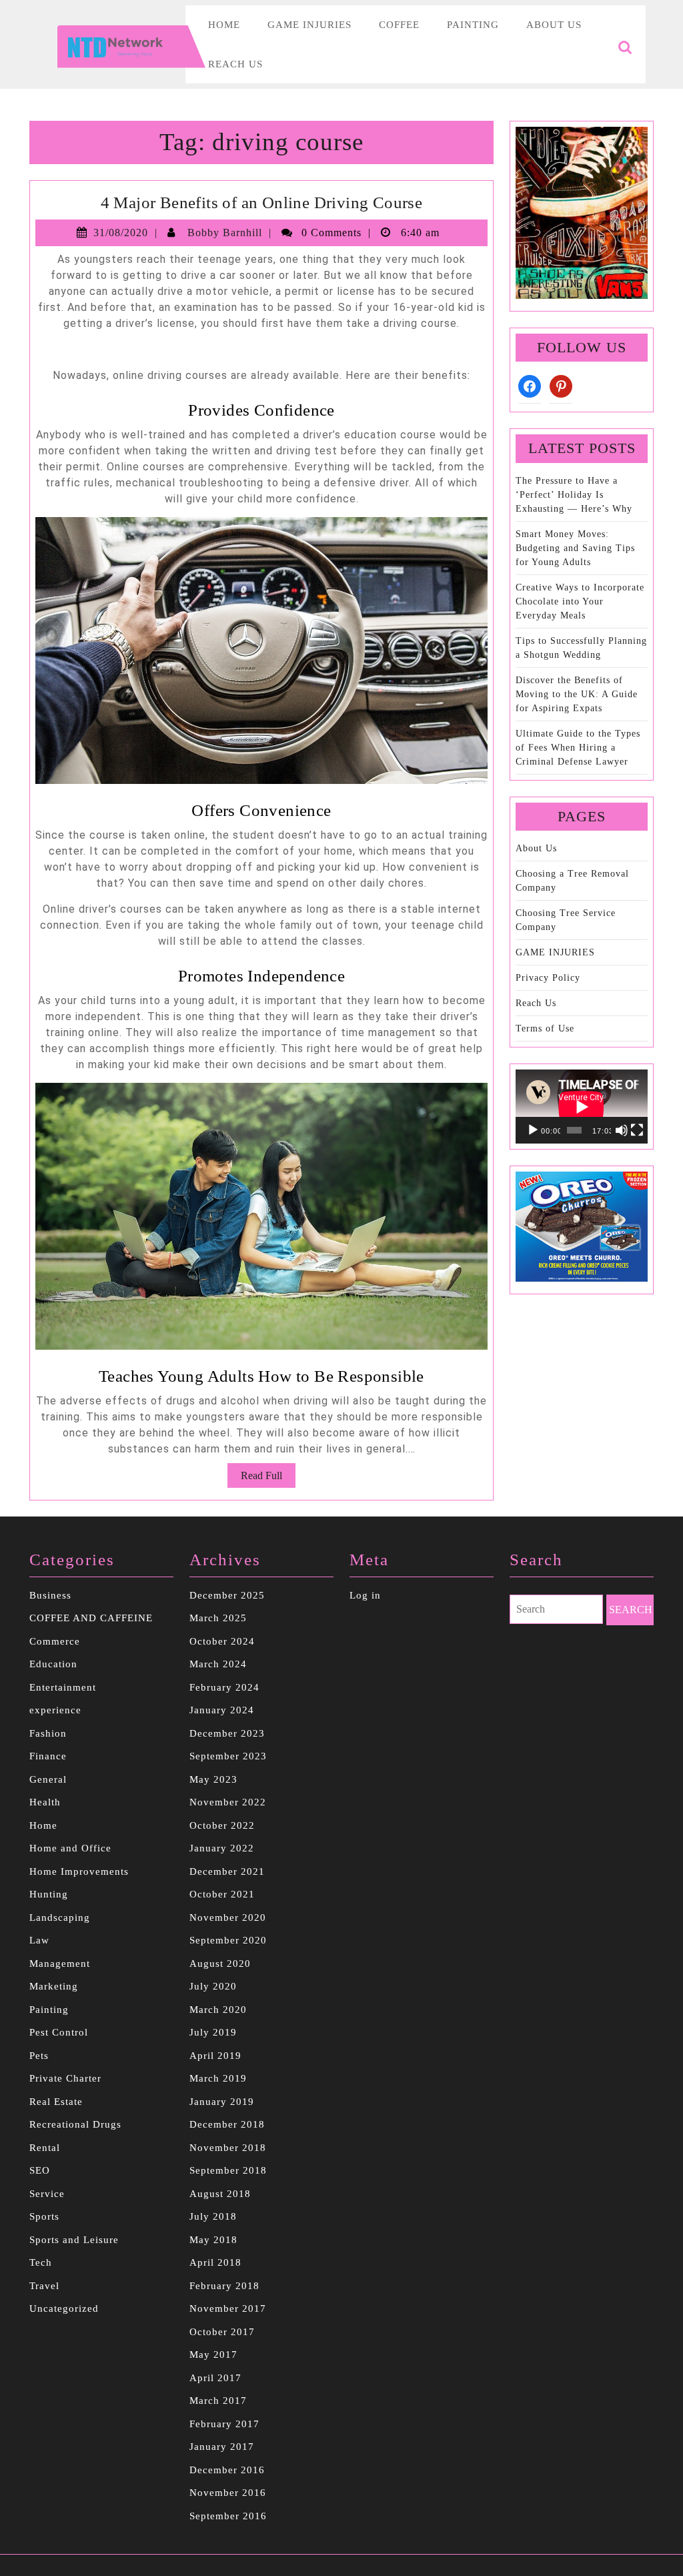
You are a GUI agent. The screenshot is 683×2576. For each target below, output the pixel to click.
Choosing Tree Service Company (566, 920)
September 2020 (228, 1940)
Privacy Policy (548, 978)
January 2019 (222, 2102)
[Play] (533, 1130)
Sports (44, 2216)
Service (47, 2194)
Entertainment (63, 1687)
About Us (554, 25)
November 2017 (228, 2308)
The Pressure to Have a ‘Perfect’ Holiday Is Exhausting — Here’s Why (574, 495)
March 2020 (218, 2010)
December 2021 (227, 1871)
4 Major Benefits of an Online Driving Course (262, 202)
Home (224, 25)
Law (39, 1940)
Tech (41, 2262)
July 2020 (213, 1986)
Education (53, 1664)
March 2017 (218, 2401)
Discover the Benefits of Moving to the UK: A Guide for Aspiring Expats (577, 694)
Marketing (54, 1986)
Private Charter (65, 2078)
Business (50, 1595)
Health (45, 1802)
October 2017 (222, 2332)
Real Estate (56, 2102)
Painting (473, 25)
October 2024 (222, 1641)
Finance (48, 1756)
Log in (365, 1595)
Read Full (268, 1478)
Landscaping (60, 1917)
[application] (582, 1107)
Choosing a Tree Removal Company (572, 881)
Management (60, 1964)
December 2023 (227, 1733)
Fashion (48, 1733)
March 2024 (218, 1664)
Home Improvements (79, 1871)
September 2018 (228, 2170)
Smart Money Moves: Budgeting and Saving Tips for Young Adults (575, 548)
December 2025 (227, 1595)
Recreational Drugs (75, 2124)
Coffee (399, 25)
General (48, 1779)
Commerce (55, 1641)
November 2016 (228, 2493)
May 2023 (213, 1779)
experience (55, 1710)
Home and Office (70, 1848)
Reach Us (235, 64)
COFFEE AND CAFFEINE (91, 1618)
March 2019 (218, 2078)
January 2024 (222, 1710)
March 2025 (218, 1618)
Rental (45, 2148)
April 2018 (215, 2262)
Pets (39, 2056)
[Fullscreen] (637, 1130)
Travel (44, 2286)
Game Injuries (309, 25)
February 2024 (224, 1687)
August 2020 (220, 1964)
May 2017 (213, 2354)
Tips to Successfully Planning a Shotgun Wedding (581, 648)
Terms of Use (545, 1028)
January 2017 (222, 2447)
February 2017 (224, 2424)
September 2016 (228, 2516)
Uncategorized (64, 2308)
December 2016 (227, 2470)
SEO (40, 2170)
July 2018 (213, 2216)
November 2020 (228, 1917)
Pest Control (59, 2032)
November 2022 (228, 1802)
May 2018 (213, 2240)
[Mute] (622, 1130)
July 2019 (213, 2032)
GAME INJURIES (555, 952)
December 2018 (227, 2124)
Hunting (49, 1894)
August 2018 (220, 2194)
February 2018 (224, 2286)
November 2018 (228, 2148)
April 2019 (215, 2056)
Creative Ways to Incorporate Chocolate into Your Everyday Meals (580, 601)
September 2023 (228, 1756)
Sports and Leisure (74, 2240)
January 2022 (222, 1848)
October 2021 (222, 1894)
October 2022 (222, 1825)
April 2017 (215, 2378)
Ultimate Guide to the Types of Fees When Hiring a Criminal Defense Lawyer (578, 748)
